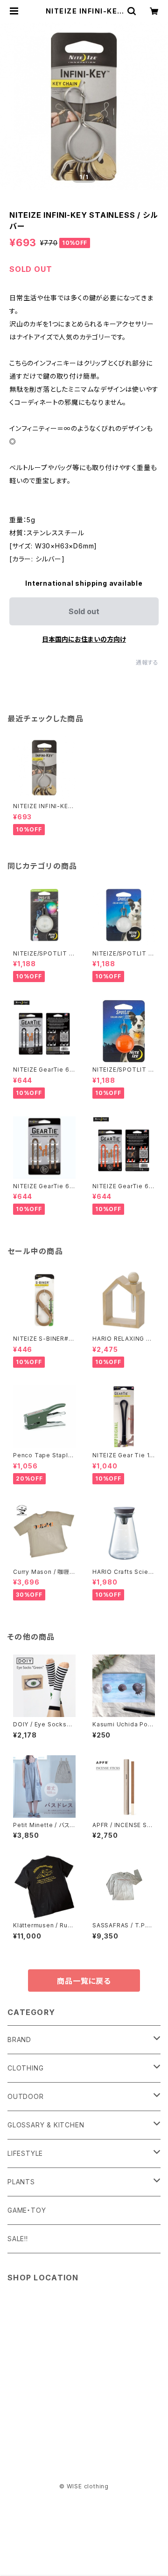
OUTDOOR (26, 2096)
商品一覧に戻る (84, 1981)
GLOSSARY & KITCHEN (46, 2125)
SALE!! (18, 2239)
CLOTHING (25, 2068)
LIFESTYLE (25, 2153)
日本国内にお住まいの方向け (84, 639)
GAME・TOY (27, 2210)
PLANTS (21, 2182)
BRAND (19, 2039)
